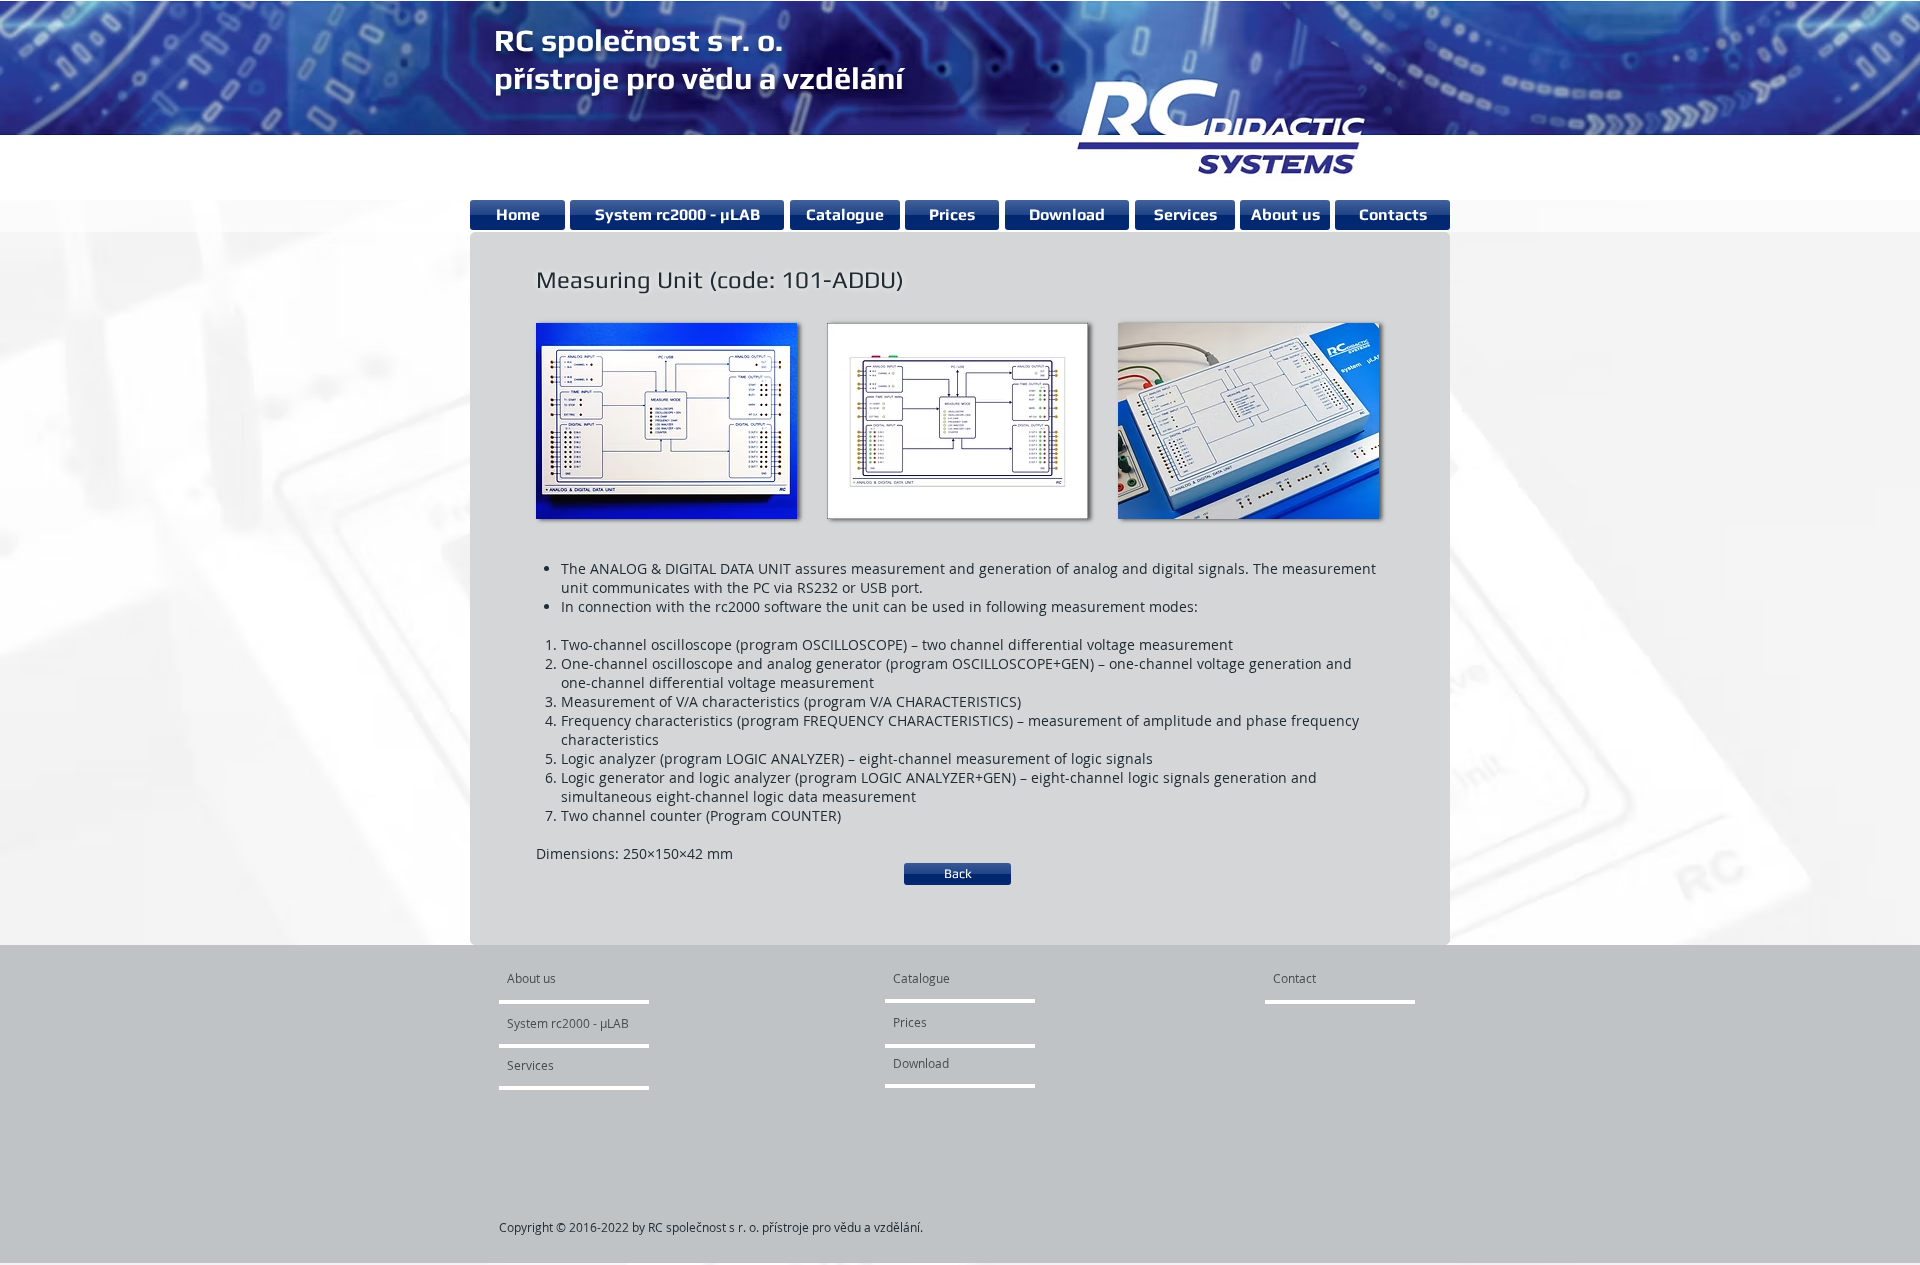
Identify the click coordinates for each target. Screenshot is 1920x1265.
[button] (666, 420)
